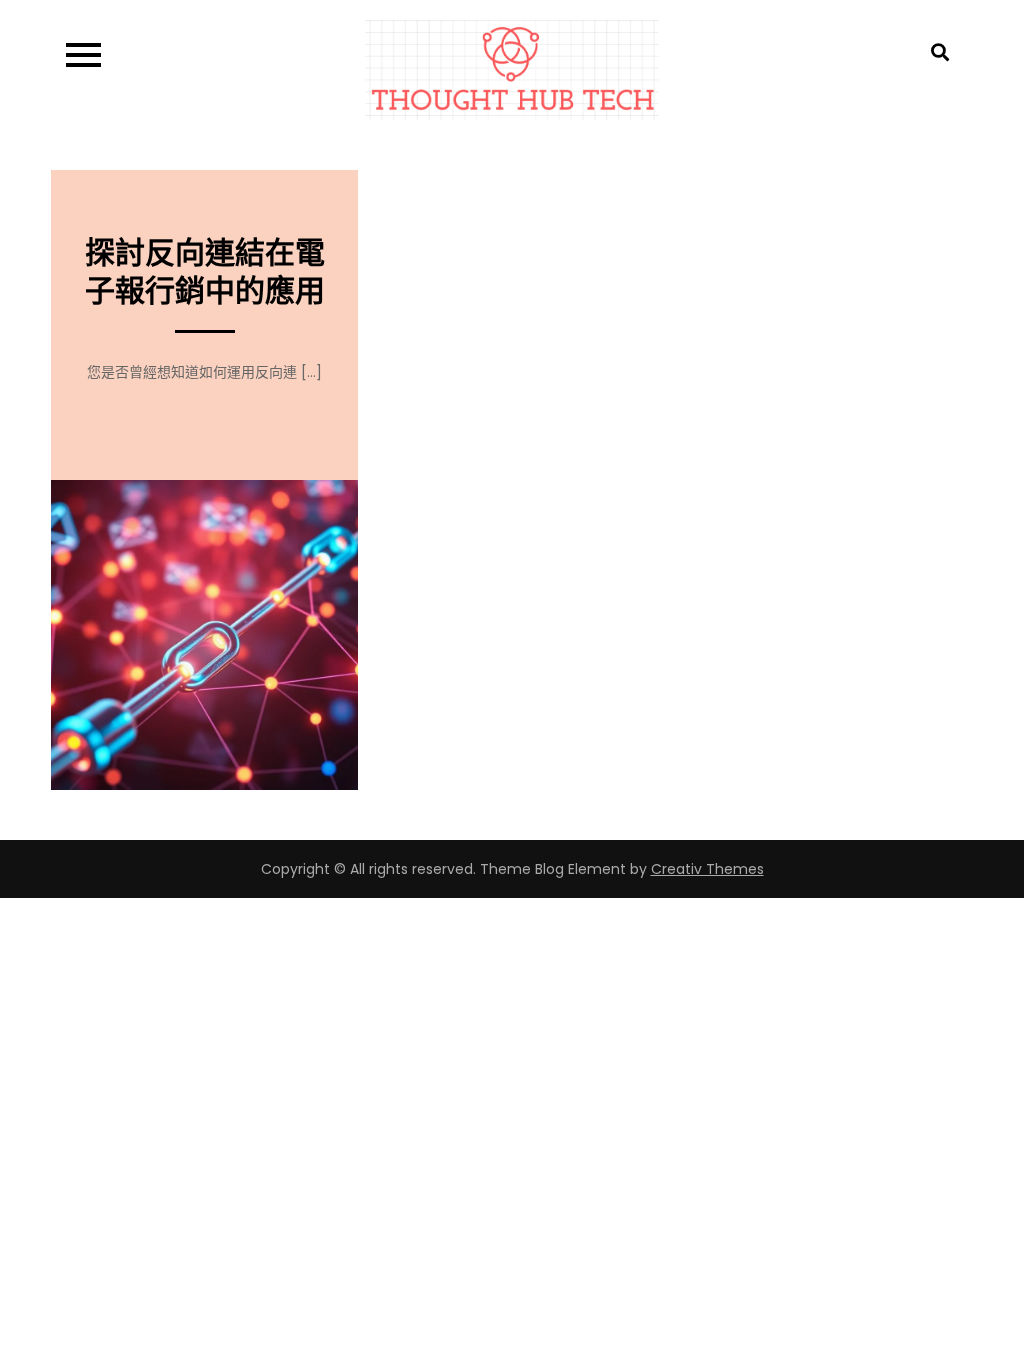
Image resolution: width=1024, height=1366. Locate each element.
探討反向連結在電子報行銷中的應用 (205, 271)
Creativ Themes (707, 869)
